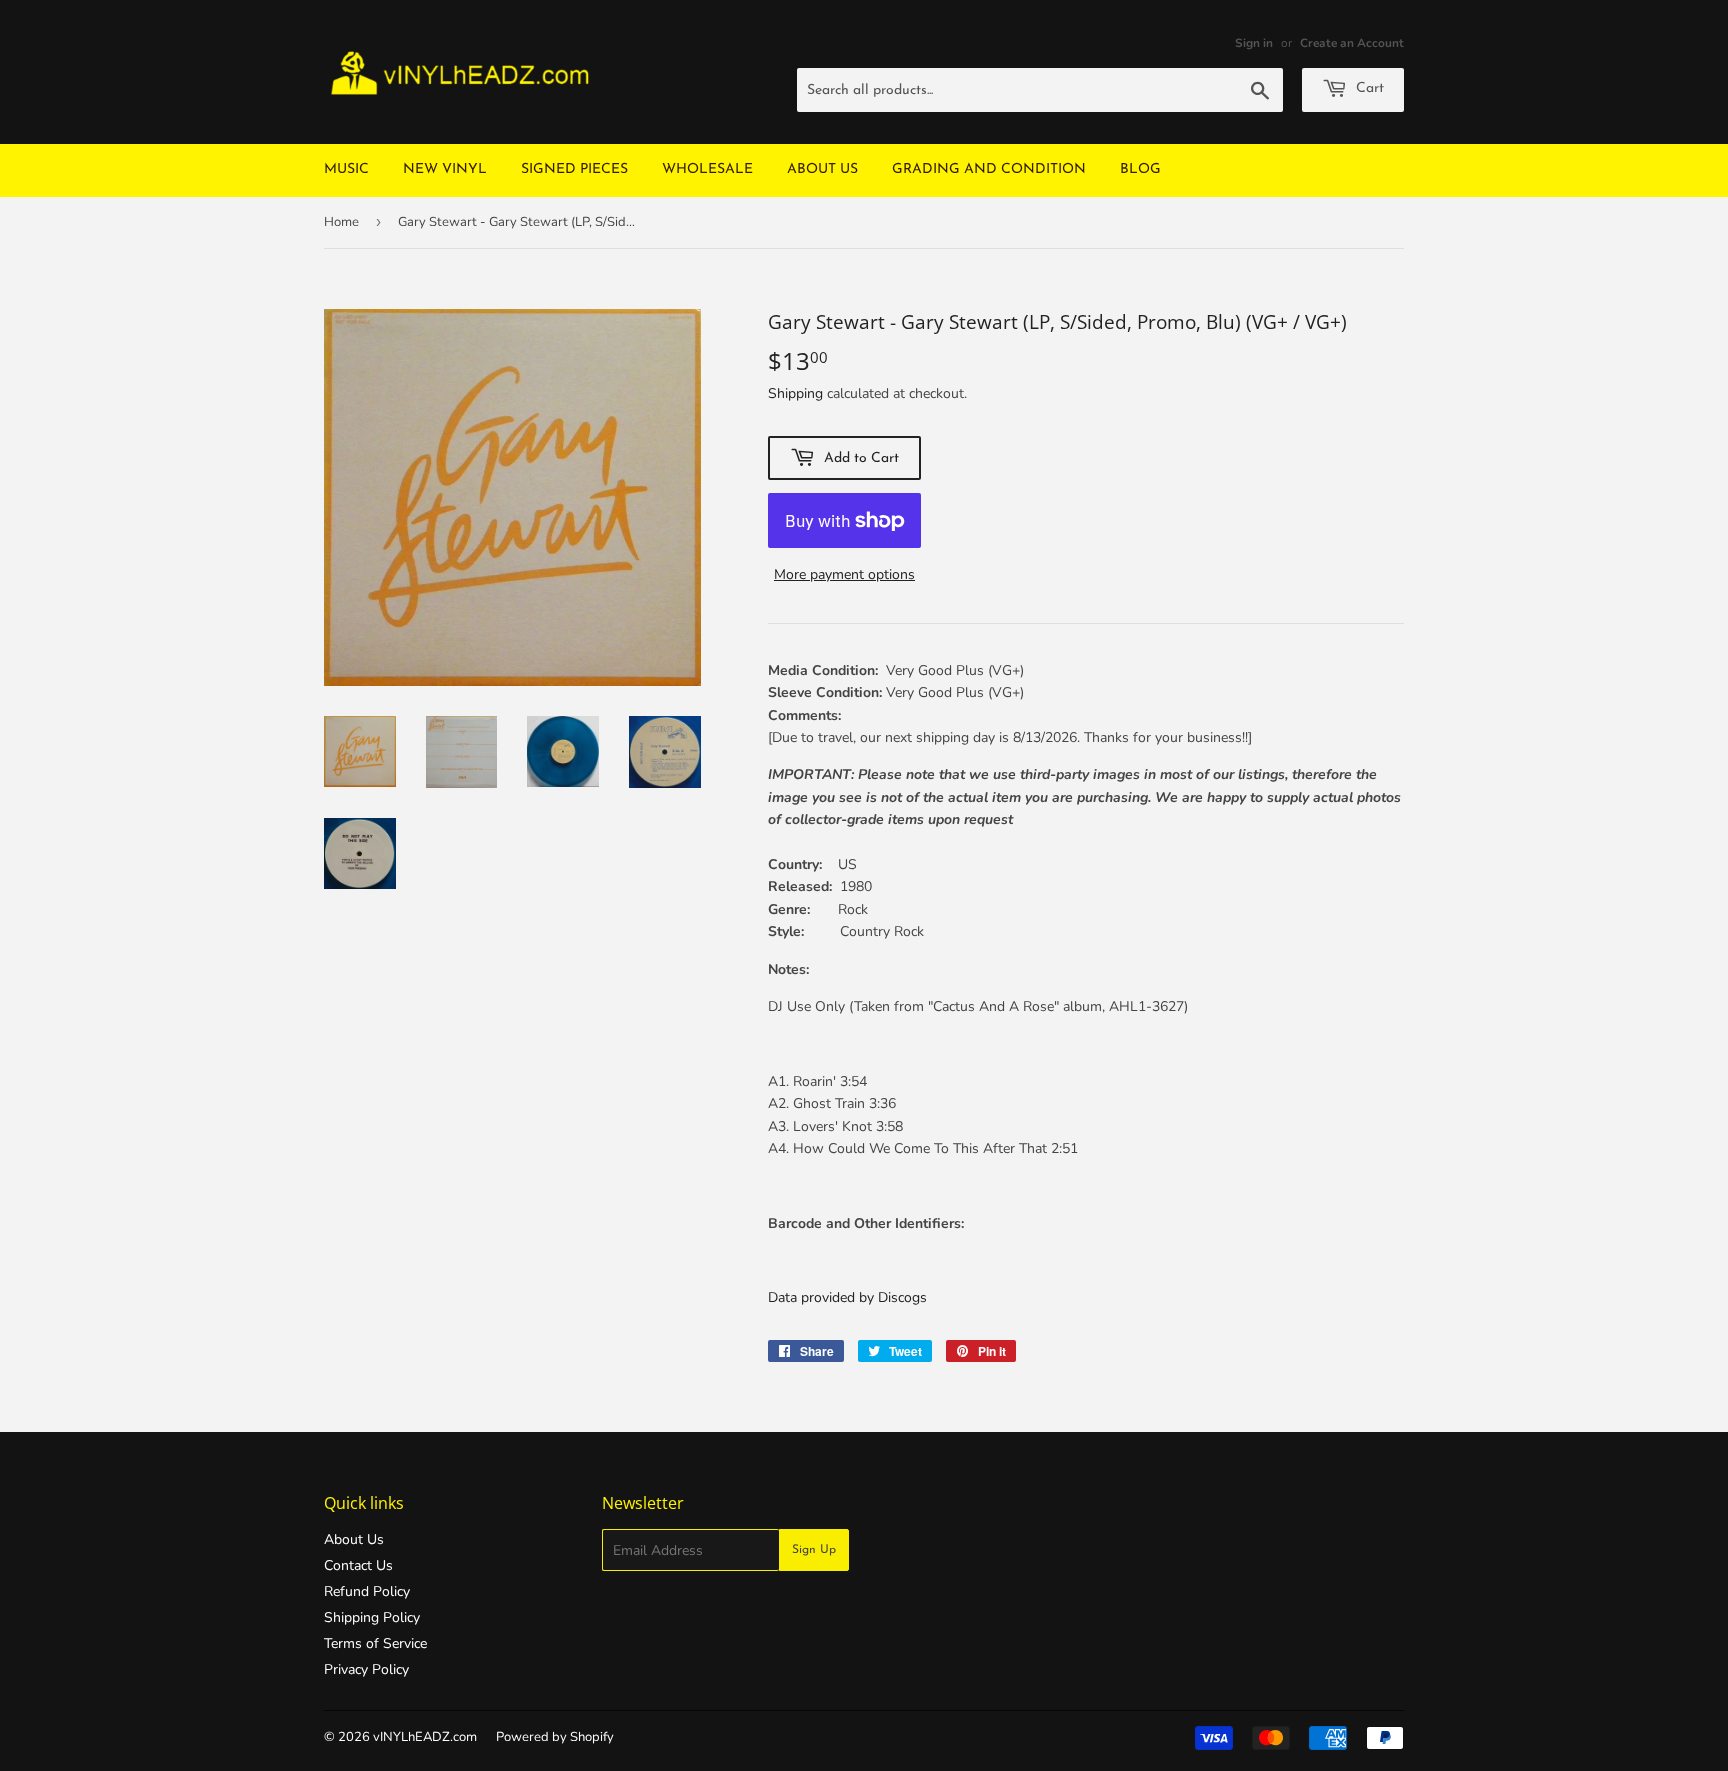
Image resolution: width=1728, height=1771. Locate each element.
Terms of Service (375, 1643)
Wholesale (707, 169)
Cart (1368, 88)
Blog (1140, 169)
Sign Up (814, 1550)
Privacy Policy (366, 1669)
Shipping (795, 393)
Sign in (1254, 43)
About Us (822, 169)
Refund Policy (367, 1591)
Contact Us (358, 1565)
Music (346, 169)
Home (341, 222)
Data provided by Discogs (847, 1297)
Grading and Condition (989, 169)
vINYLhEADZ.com (425, 1737)
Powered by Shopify (555, 1737)
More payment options (844, 574)
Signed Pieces (574, 169)
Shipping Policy (372, 1617)
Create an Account (1352, 43)
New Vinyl (445, 169)
